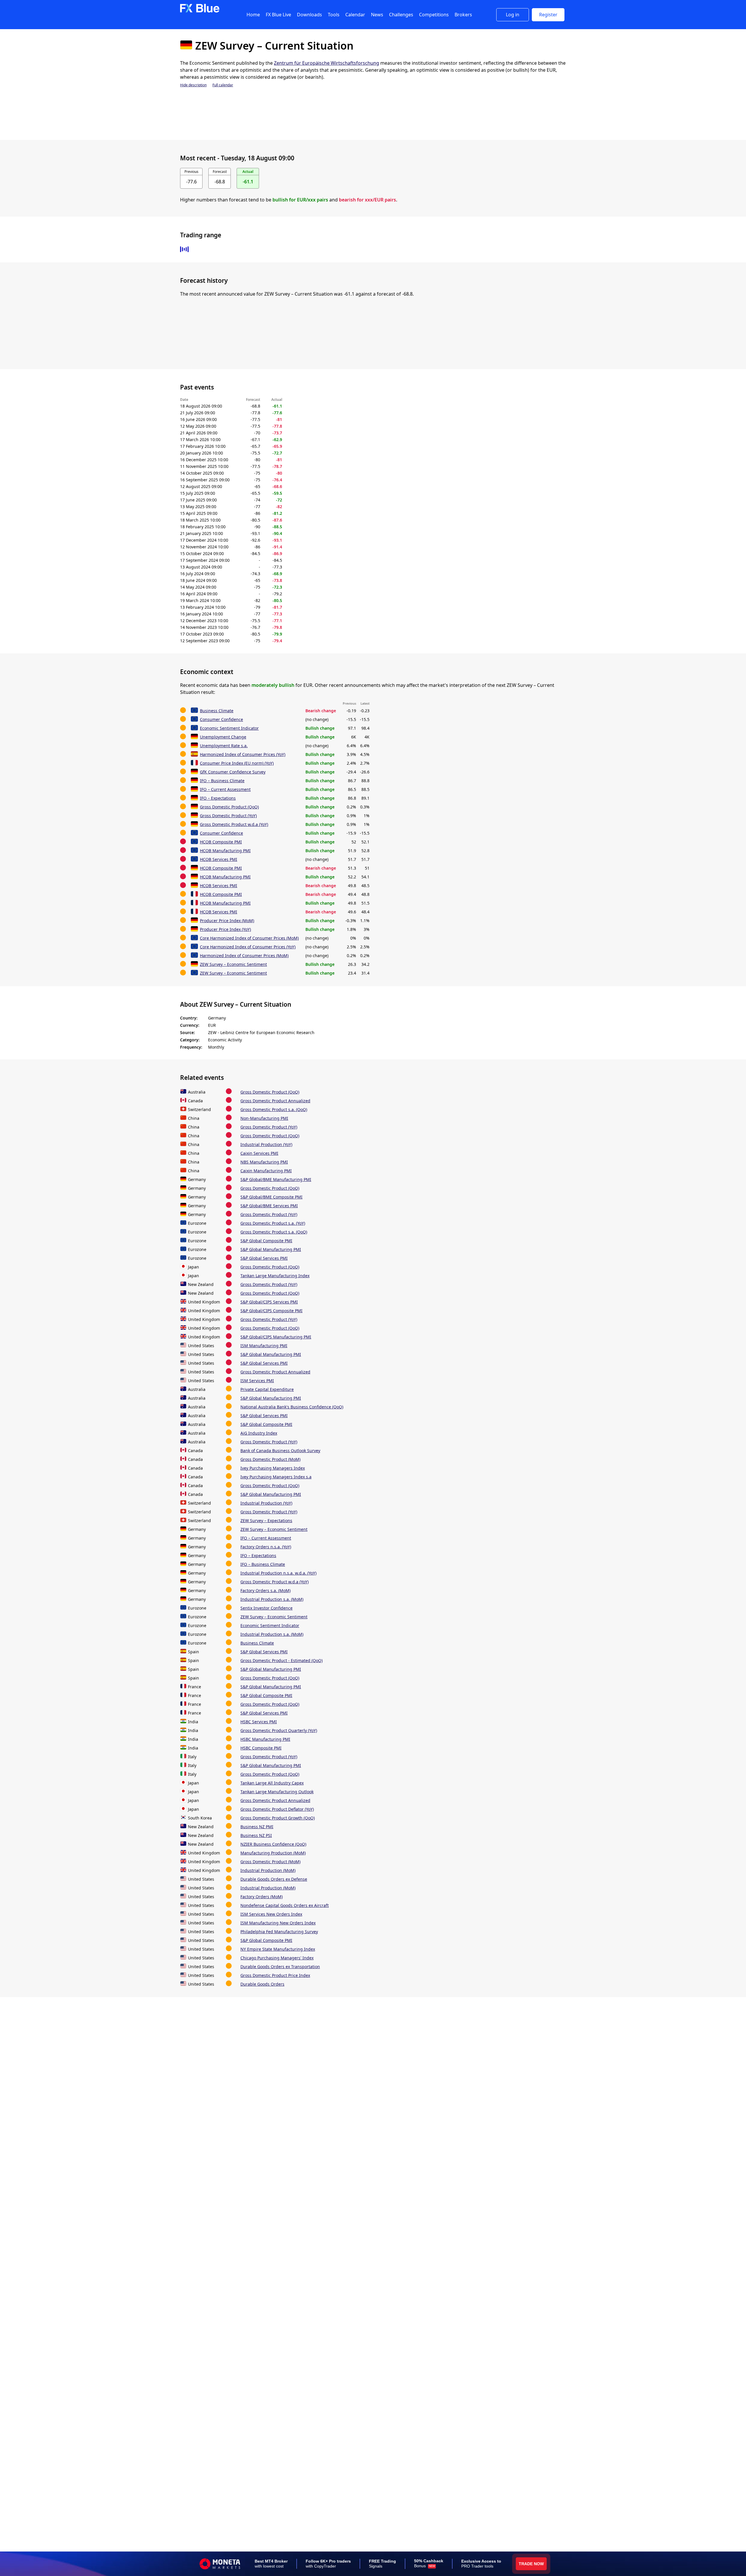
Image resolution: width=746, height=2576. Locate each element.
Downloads (309, 15)
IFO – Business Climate (222, 781)
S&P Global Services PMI (264, 1258)
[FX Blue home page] (200, 11)
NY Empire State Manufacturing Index (278, 1949)
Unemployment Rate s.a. (224, 746)
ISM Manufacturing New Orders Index (278, 1923)
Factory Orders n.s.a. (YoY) (266, 1547)
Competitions (434, 15)
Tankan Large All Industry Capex (272, 1783)
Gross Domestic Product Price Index (275, 1975)
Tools (334, 15)
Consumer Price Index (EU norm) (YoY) (237, 763)
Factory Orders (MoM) (262, 1897)
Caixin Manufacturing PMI (266, 1171)
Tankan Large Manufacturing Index (275, 1276)
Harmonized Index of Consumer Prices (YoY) (243, 754)
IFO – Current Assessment (225, 789)
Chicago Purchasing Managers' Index (277, 1958)
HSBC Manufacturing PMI (265, 1739)
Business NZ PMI (257, 1827)
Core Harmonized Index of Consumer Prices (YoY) (248, 947)
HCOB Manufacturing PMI (225, 851)
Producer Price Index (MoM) (227, 921)
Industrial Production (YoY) (266, 1144)
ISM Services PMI (257, 1381)
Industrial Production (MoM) (268, 1870)
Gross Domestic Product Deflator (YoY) (277, 1809)
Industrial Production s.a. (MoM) (272, 1599)
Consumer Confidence (221, 719)
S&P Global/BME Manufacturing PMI (276, 1179)
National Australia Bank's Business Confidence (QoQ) (292, 1407)
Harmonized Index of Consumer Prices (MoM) (244, 956)
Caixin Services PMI (259, 1153)
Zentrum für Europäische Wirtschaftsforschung (327, 63)
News (377, 15)
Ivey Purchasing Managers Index (273, 1468)
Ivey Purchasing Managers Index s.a (276, 1477)
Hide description (193, 85)
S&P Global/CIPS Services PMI (269, 1302)
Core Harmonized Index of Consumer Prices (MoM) (249, 938)
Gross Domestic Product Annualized (275, 1101)
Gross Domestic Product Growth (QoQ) (278, 1818)
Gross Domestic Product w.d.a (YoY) (234, 824)
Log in (513, 15)
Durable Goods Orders (262, 1984)
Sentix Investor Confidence (266, 1608)
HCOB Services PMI (219, 859)
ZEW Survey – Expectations (266, 1520)
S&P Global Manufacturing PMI (271, 1249)
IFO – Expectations (218, 798)
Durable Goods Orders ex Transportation (280, 1967)
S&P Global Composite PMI (266, 1241)
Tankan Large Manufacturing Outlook (277, 1792)
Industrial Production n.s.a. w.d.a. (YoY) (278, 1573)
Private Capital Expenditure (267, 1389)
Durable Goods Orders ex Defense (274, 1879)
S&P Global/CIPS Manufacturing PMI (276, 1337)
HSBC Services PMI (259, 1722)
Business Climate (217, 711)
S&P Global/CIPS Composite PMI (271, 1311)
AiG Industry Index (259, 1433)
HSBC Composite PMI (261, 1748)
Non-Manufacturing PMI (264, 1118)
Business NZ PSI (256, 1835)
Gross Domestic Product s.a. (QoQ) (274, 1109)
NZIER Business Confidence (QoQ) (273, 1844)
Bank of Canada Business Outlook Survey (280, 1451)
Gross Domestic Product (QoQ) (229, 807)
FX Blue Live (278, 15)
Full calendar (223, 85)
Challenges (401, 15)
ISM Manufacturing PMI (264, 1346)
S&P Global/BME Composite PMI (271, 1197)
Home (253, 15)
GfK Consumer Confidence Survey (233, 772)
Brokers (463, 15)
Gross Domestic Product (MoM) (270, 1459)
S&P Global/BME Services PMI (269, 1206)
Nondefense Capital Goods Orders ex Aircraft (285, 1905)
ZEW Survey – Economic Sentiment (233, 964)
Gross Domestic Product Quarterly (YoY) (279, 1730)
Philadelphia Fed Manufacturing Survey (279, 1932)
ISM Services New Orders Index (271, 1914)
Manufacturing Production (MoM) (273, 1853)
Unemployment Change (223, 737)
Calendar (355, 15)
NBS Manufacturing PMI (264, 1162)
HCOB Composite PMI (221, 842)
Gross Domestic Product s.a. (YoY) (273, 1223)
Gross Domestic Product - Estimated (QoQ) (281, 1660)
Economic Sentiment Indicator (229, 728)
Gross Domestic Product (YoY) (228, 816)
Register (548, 15)
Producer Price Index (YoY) (225, 929)
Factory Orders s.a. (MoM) (265, 1590)
